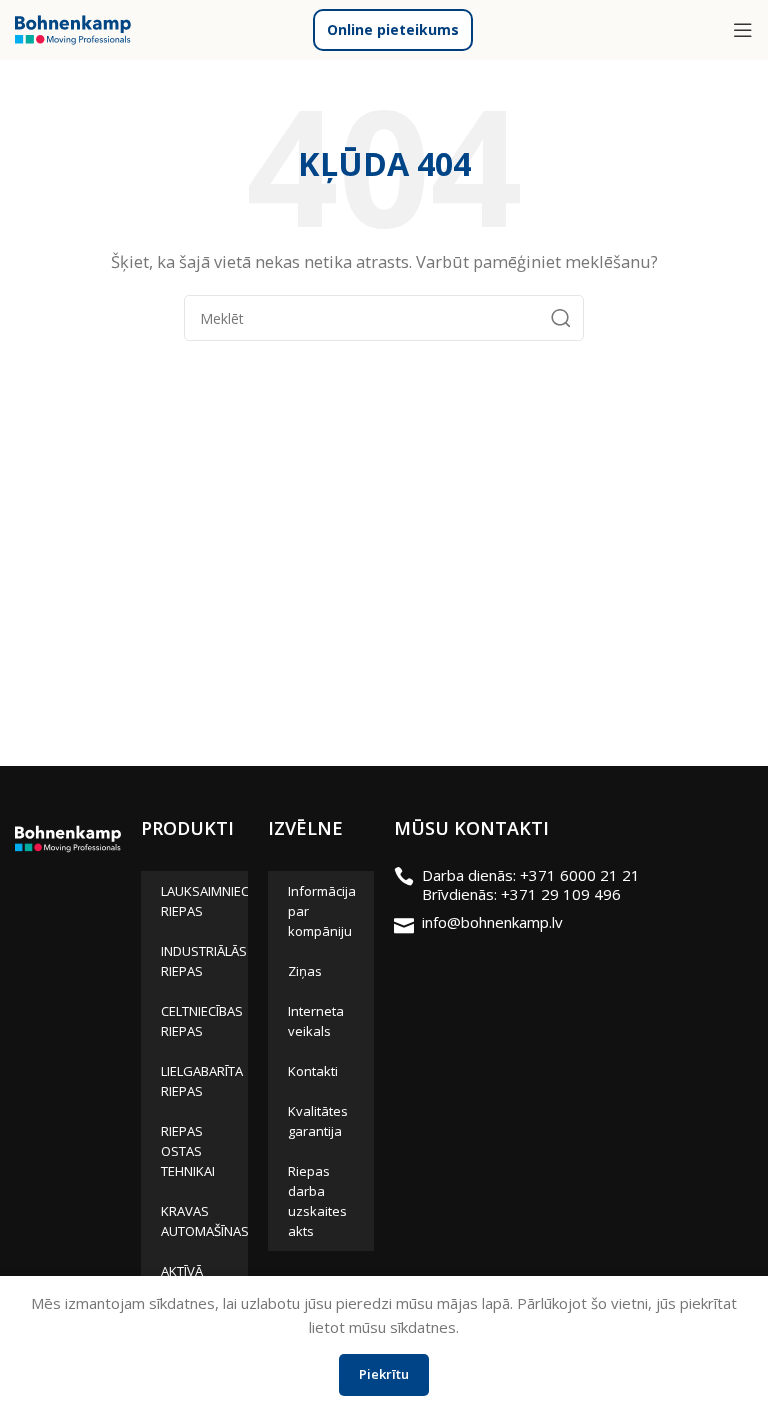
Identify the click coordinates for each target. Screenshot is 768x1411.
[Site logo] (73, 28)
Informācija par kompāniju (322, 911)
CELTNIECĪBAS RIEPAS (202, 1021)
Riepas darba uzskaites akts (317, 1201)
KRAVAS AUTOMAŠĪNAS (204, 1221)
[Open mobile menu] (743, 30)
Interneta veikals (316, 1021)
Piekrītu (384, 1374)
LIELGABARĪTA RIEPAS (202, 1081)
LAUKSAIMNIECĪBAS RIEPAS (204, 901)
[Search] (561, 318)
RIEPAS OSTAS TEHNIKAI (188, 1151)
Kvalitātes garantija (318, 1121)
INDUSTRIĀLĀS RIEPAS (204, 961)
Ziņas (305, 971)
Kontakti (313, 1071)
